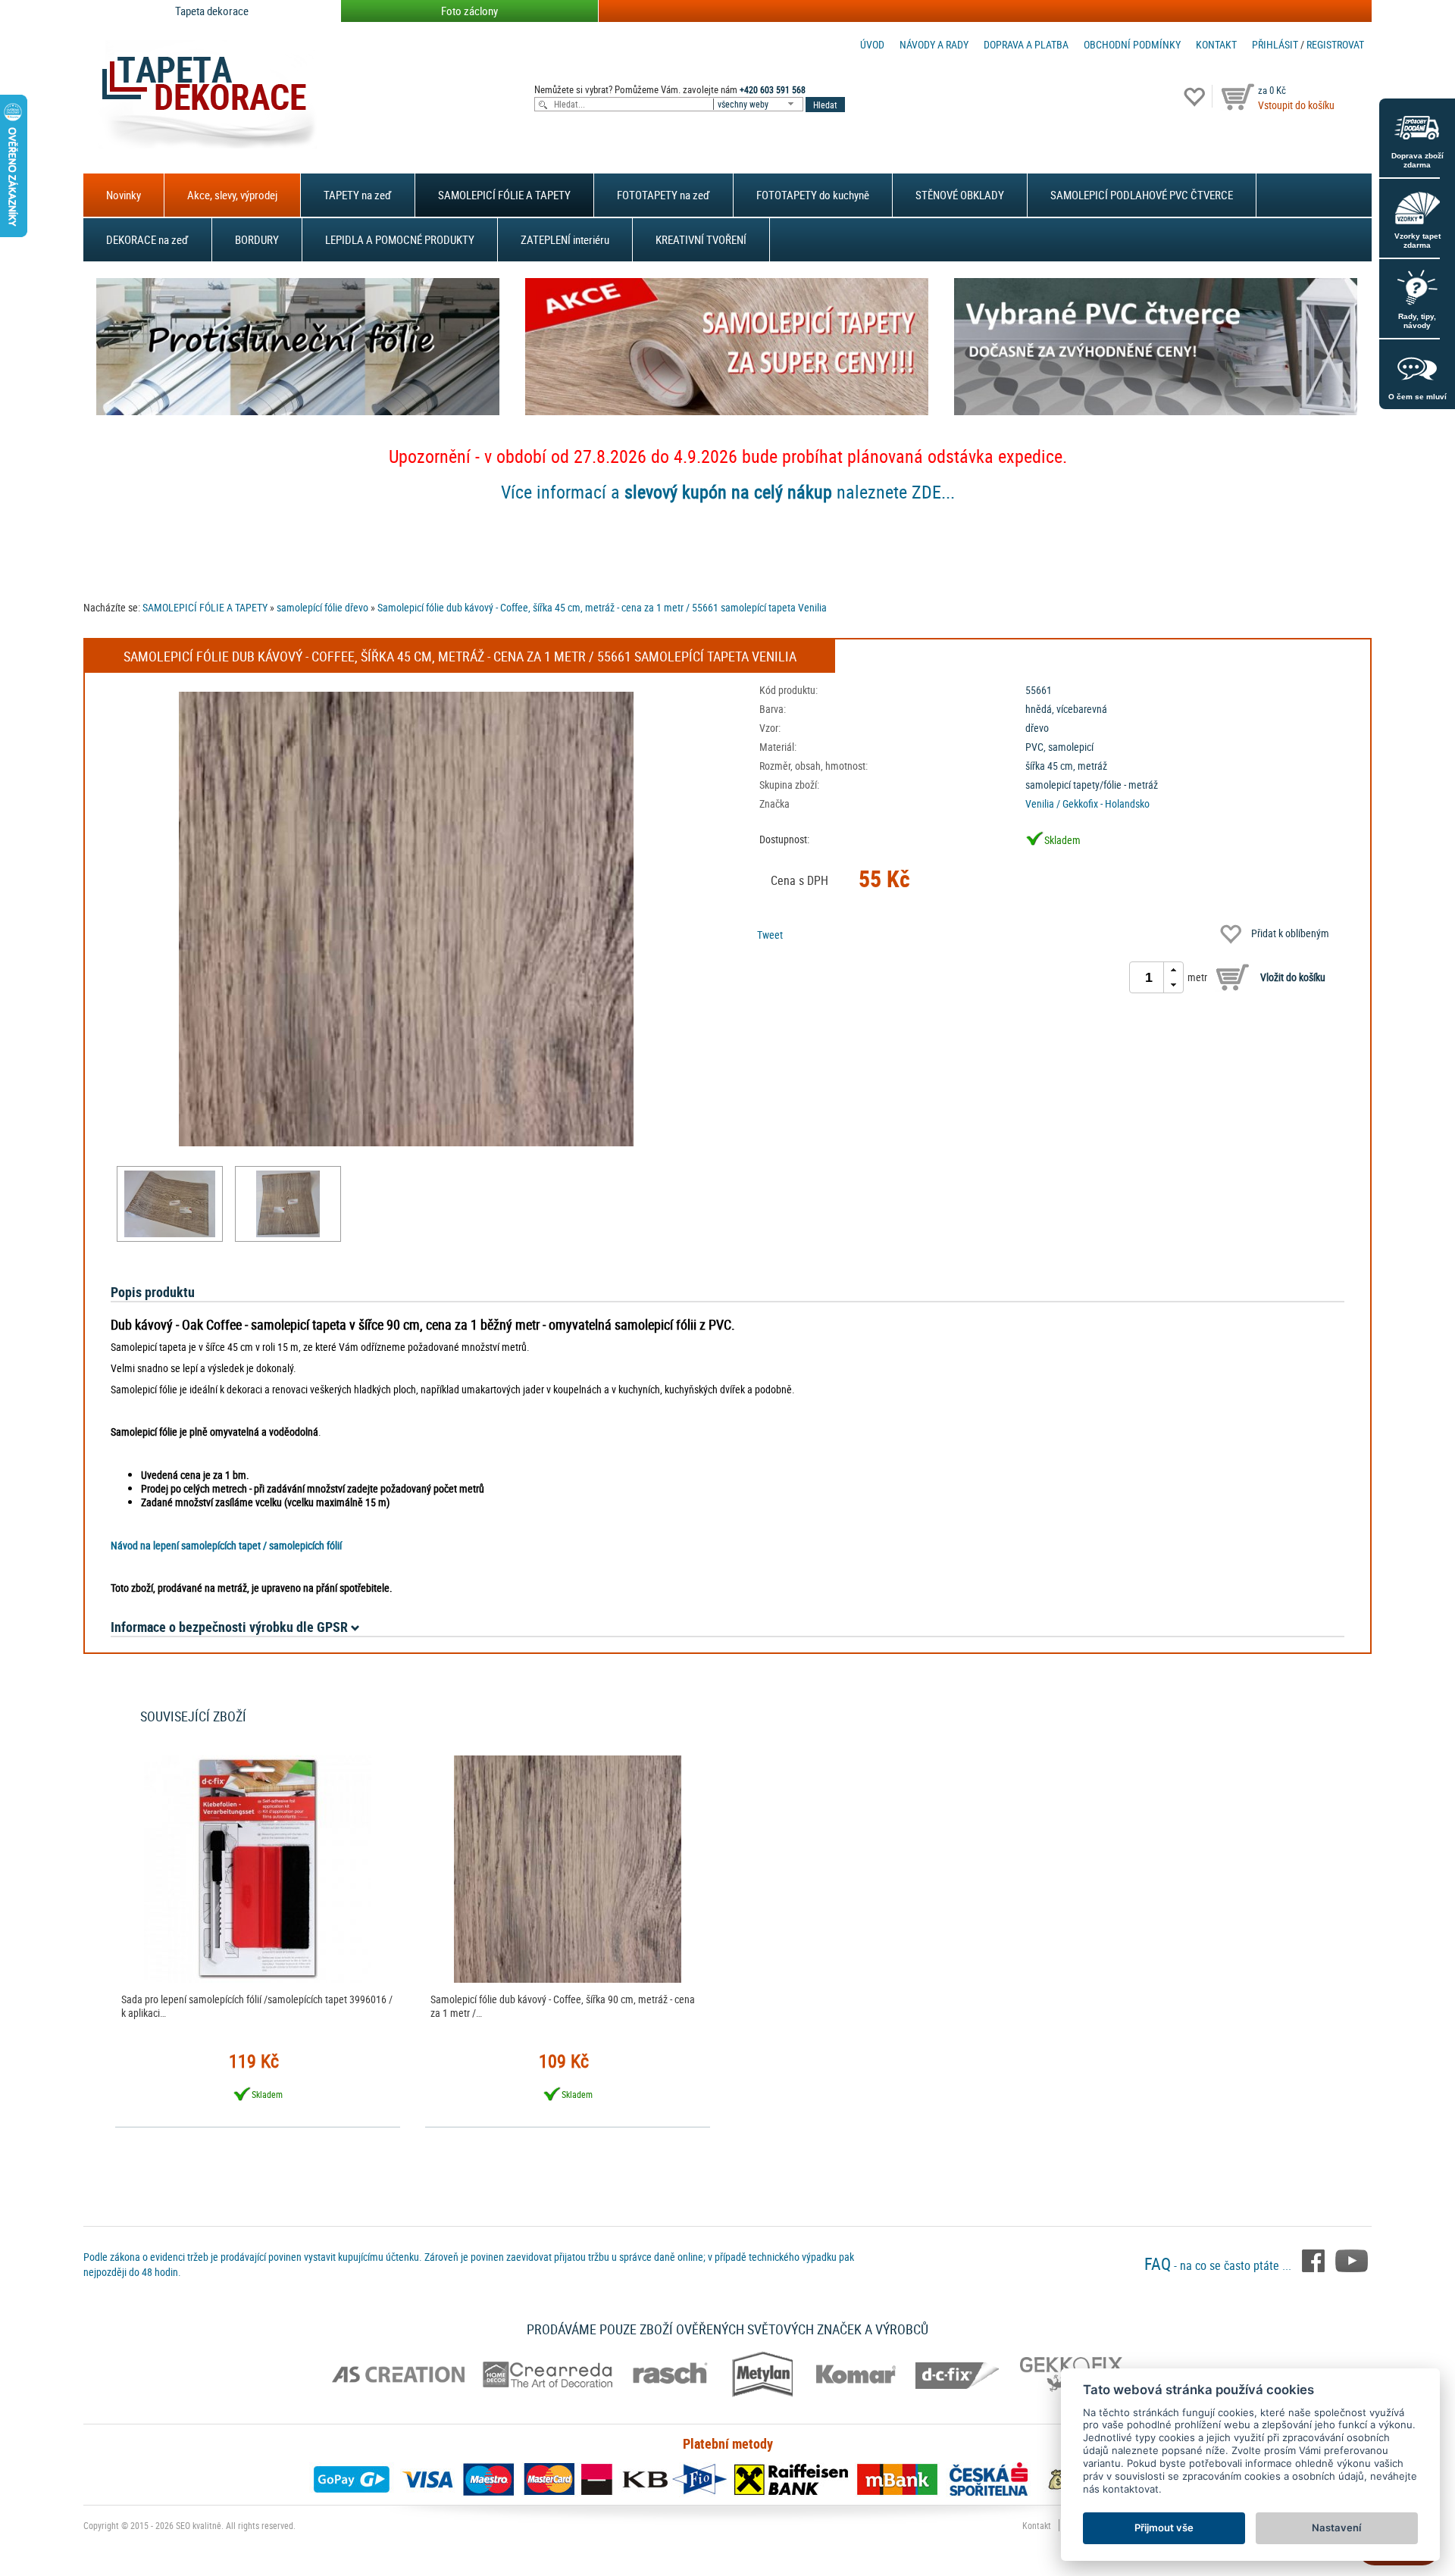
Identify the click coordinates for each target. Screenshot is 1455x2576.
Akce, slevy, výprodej (232, 195)
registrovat (1335, 44)
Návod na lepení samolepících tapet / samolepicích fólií (226, 1545)
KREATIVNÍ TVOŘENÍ (701, 239)
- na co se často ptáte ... (1219, 2265)
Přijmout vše (1164, 2528)
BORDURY (257, 239)
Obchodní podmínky (1132, 44)
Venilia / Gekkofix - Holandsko (1087, 803)
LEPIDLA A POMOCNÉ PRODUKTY (400, 239)
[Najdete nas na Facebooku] (1315, 2259)
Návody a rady (934, 44)
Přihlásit (1275, 44)
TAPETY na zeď (358, 195)
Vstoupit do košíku (1296, 105)
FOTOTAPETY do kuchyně (813, 195)
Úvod (872, 44)
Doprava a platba (1026, 44)
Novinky (124, 195)
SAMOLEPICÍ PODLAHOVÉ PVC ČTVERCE (1142, 195)
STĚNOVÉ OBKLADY (960, 195)
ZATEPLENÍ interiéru (565, 239)
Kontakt (1216, 44)
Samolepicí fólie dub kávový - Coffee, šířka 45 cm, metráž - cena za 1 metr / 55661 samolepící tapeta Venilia (602, 607)
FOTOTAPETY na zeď (663, 195)
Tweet (770, 935)
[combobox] (759, 104)
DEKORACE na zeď (147, 239)
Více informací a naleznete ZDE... (728, 492)
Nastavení (1336, 2528)
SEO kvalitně (199, 2525)
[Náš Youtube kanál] (1352, 2259)
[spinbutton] (1149, 977)
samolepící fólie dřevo (322, 607)
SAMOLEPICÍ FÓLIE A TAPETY (504, 195)
